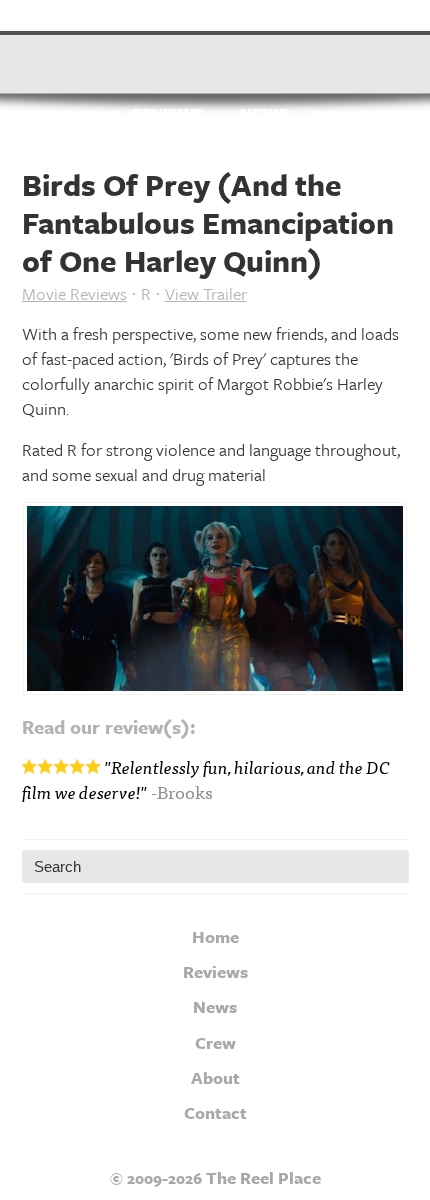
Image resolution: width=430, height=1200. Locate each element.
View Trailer (206, 293)
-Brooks (182, 791)
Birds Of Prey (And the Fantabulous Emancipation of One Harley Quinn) (208, 223)
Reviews (168, 114)
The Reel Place (215, 55)
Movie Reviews (74, 293)
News (264, 114)
